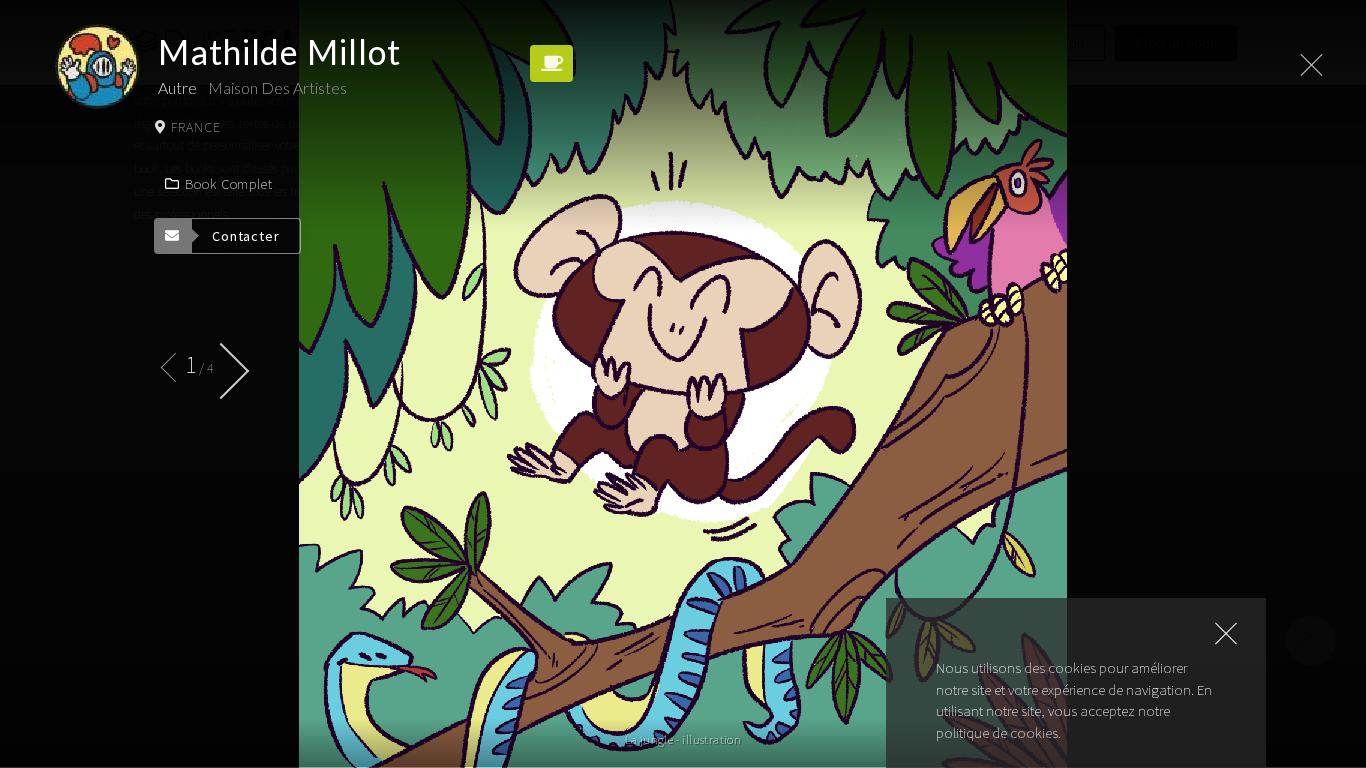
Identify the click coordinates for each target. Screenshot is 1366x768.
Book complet (229, 184)
